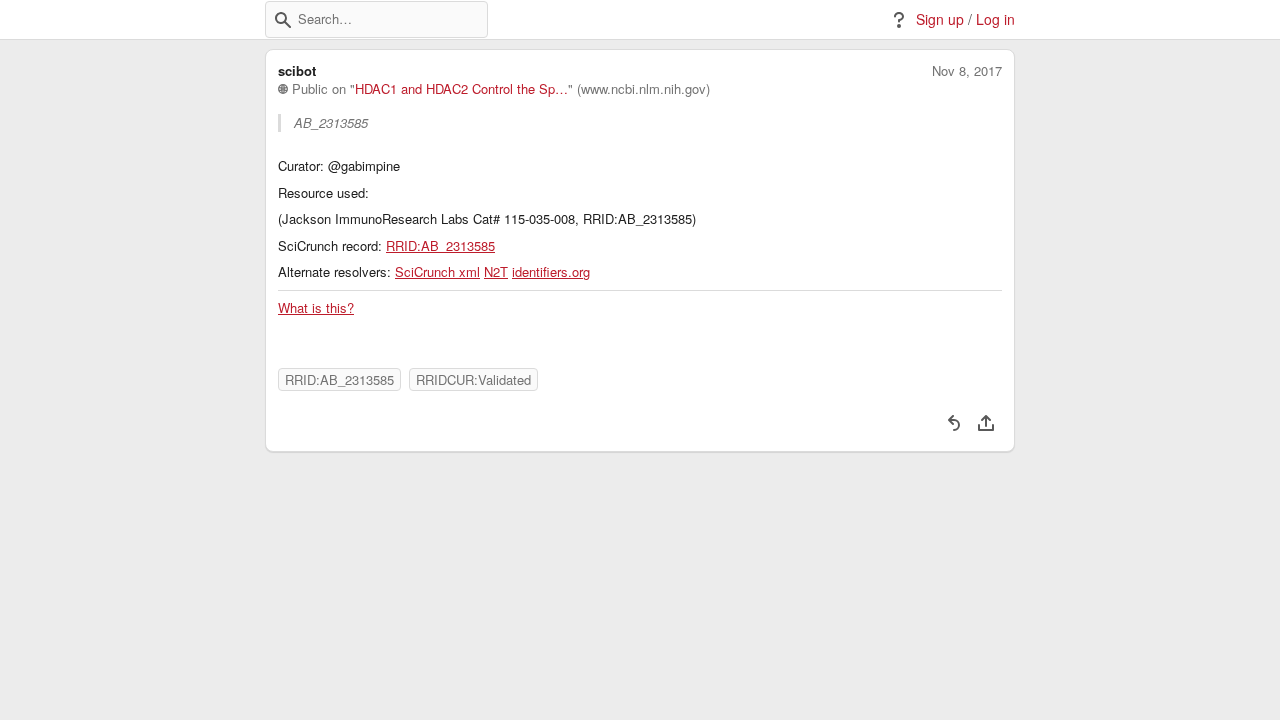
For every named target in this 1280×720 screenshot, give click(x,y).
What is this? (316, 308)
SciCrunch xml (437, 272)
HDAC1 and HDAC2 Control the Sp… (461, 89)
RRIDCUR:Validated (473, 379)
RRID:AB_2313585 (440, 246)
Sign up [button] (940, 19)
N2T (496, 272)
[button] (283, 20)
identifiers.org (551, 272)
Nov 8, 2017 (967, 71)
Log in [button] (995, 19)
